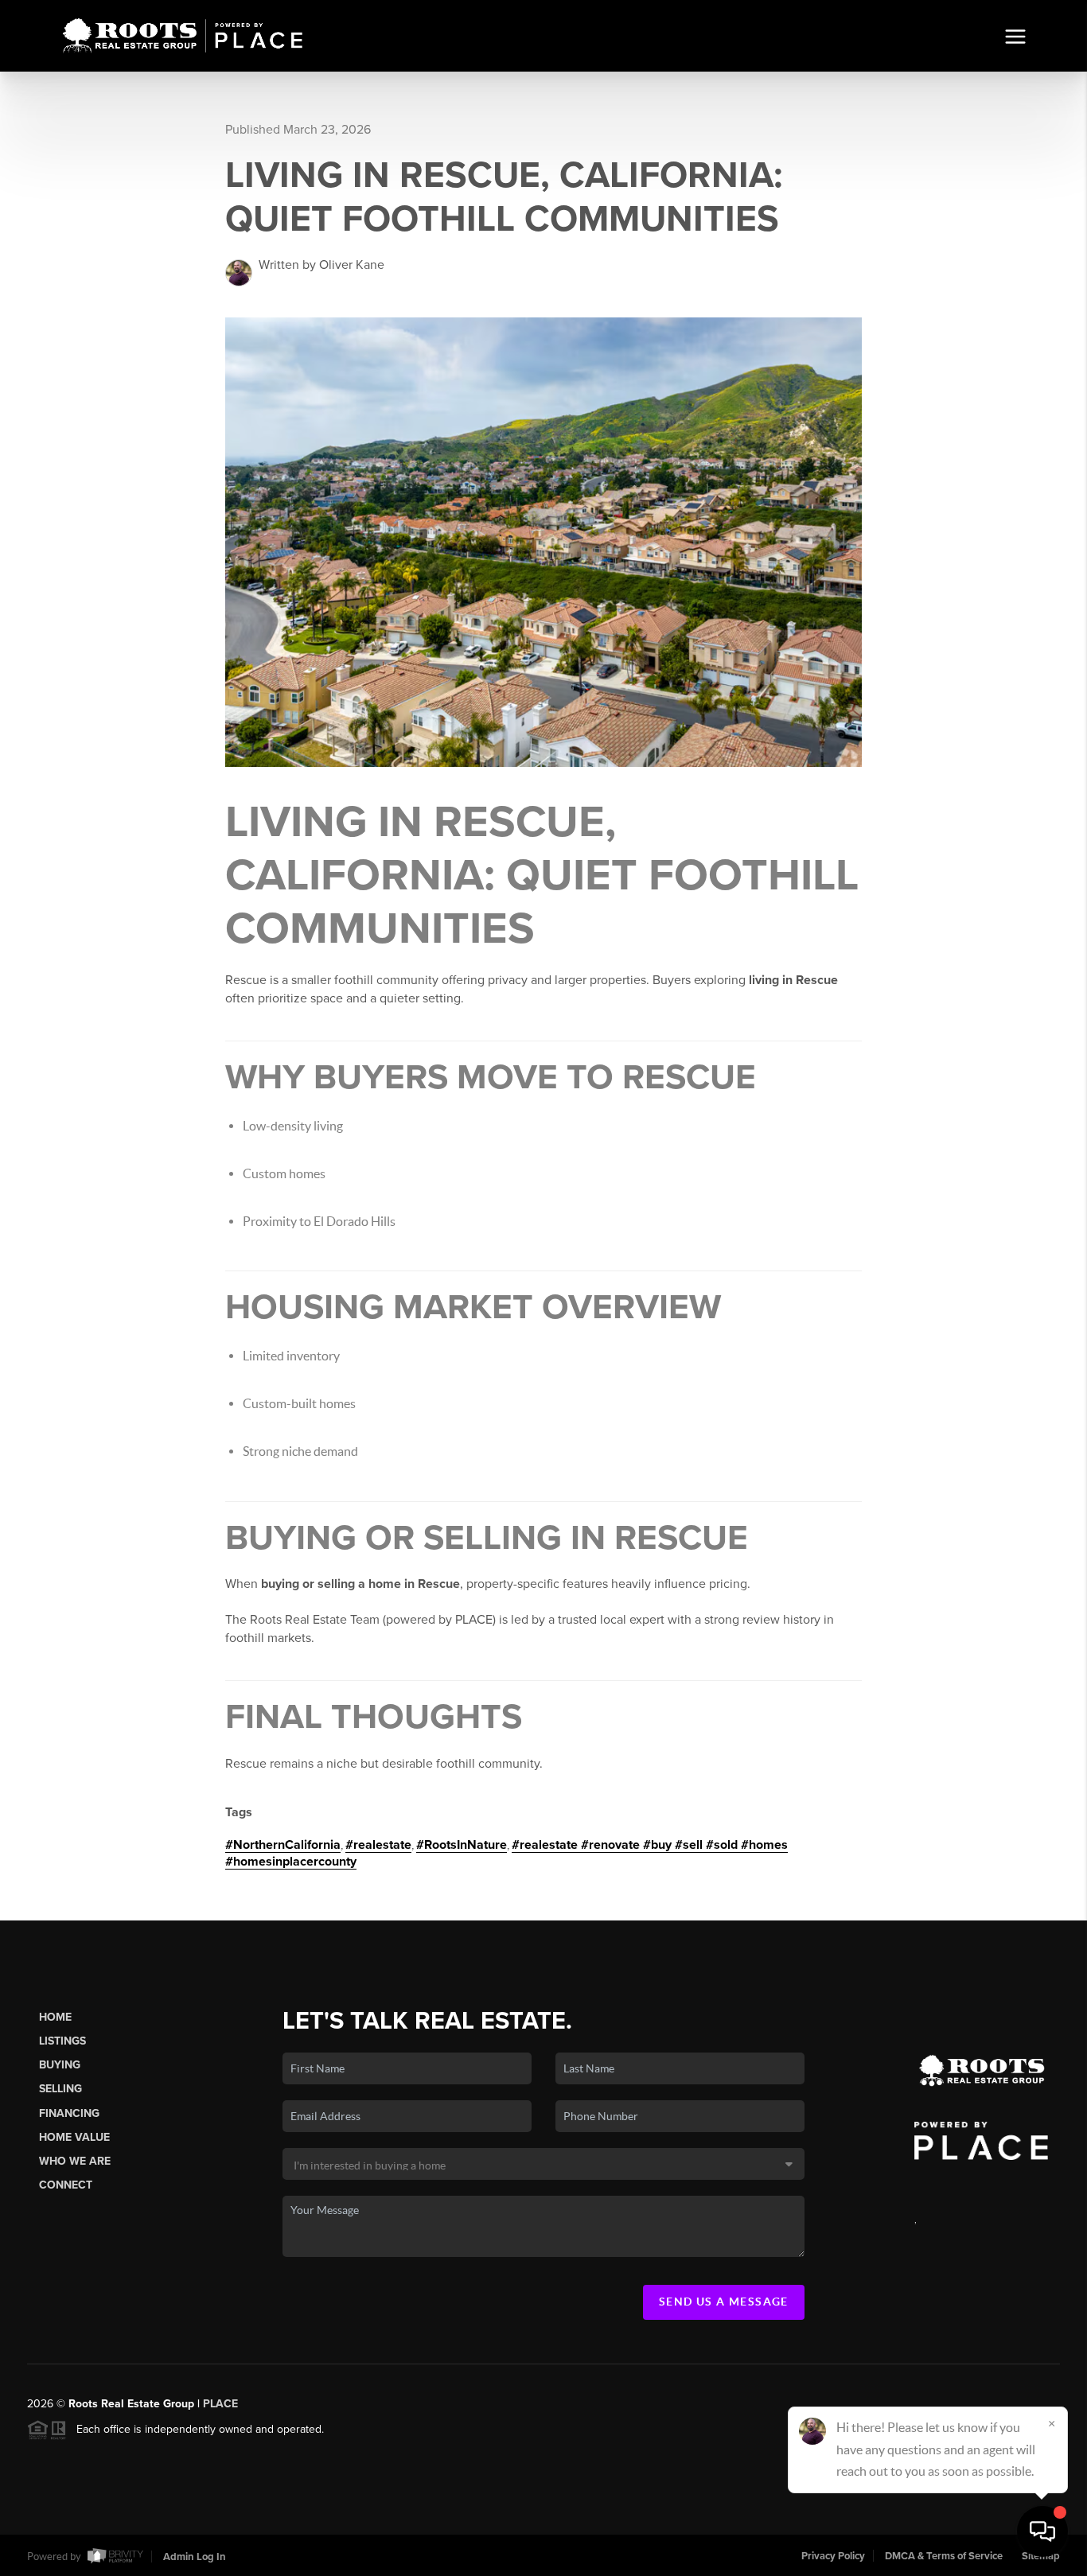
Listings (62, 2041)
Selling (60, 2089)
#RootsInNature (462, 1845)
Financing (69, 2113)
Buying (60, 2065)
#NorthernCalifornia (283, 1845)
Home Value (74, 2137)
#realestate (378, 1845)
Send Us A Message (724, 2302)
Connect (66, 2185)
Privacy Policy (833, 2556)
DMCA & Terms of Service (944, 2556)
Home (55, 2017)
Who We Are (75, 2161)
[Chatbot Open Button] (1042, 2531)
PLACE (220, 2404)
